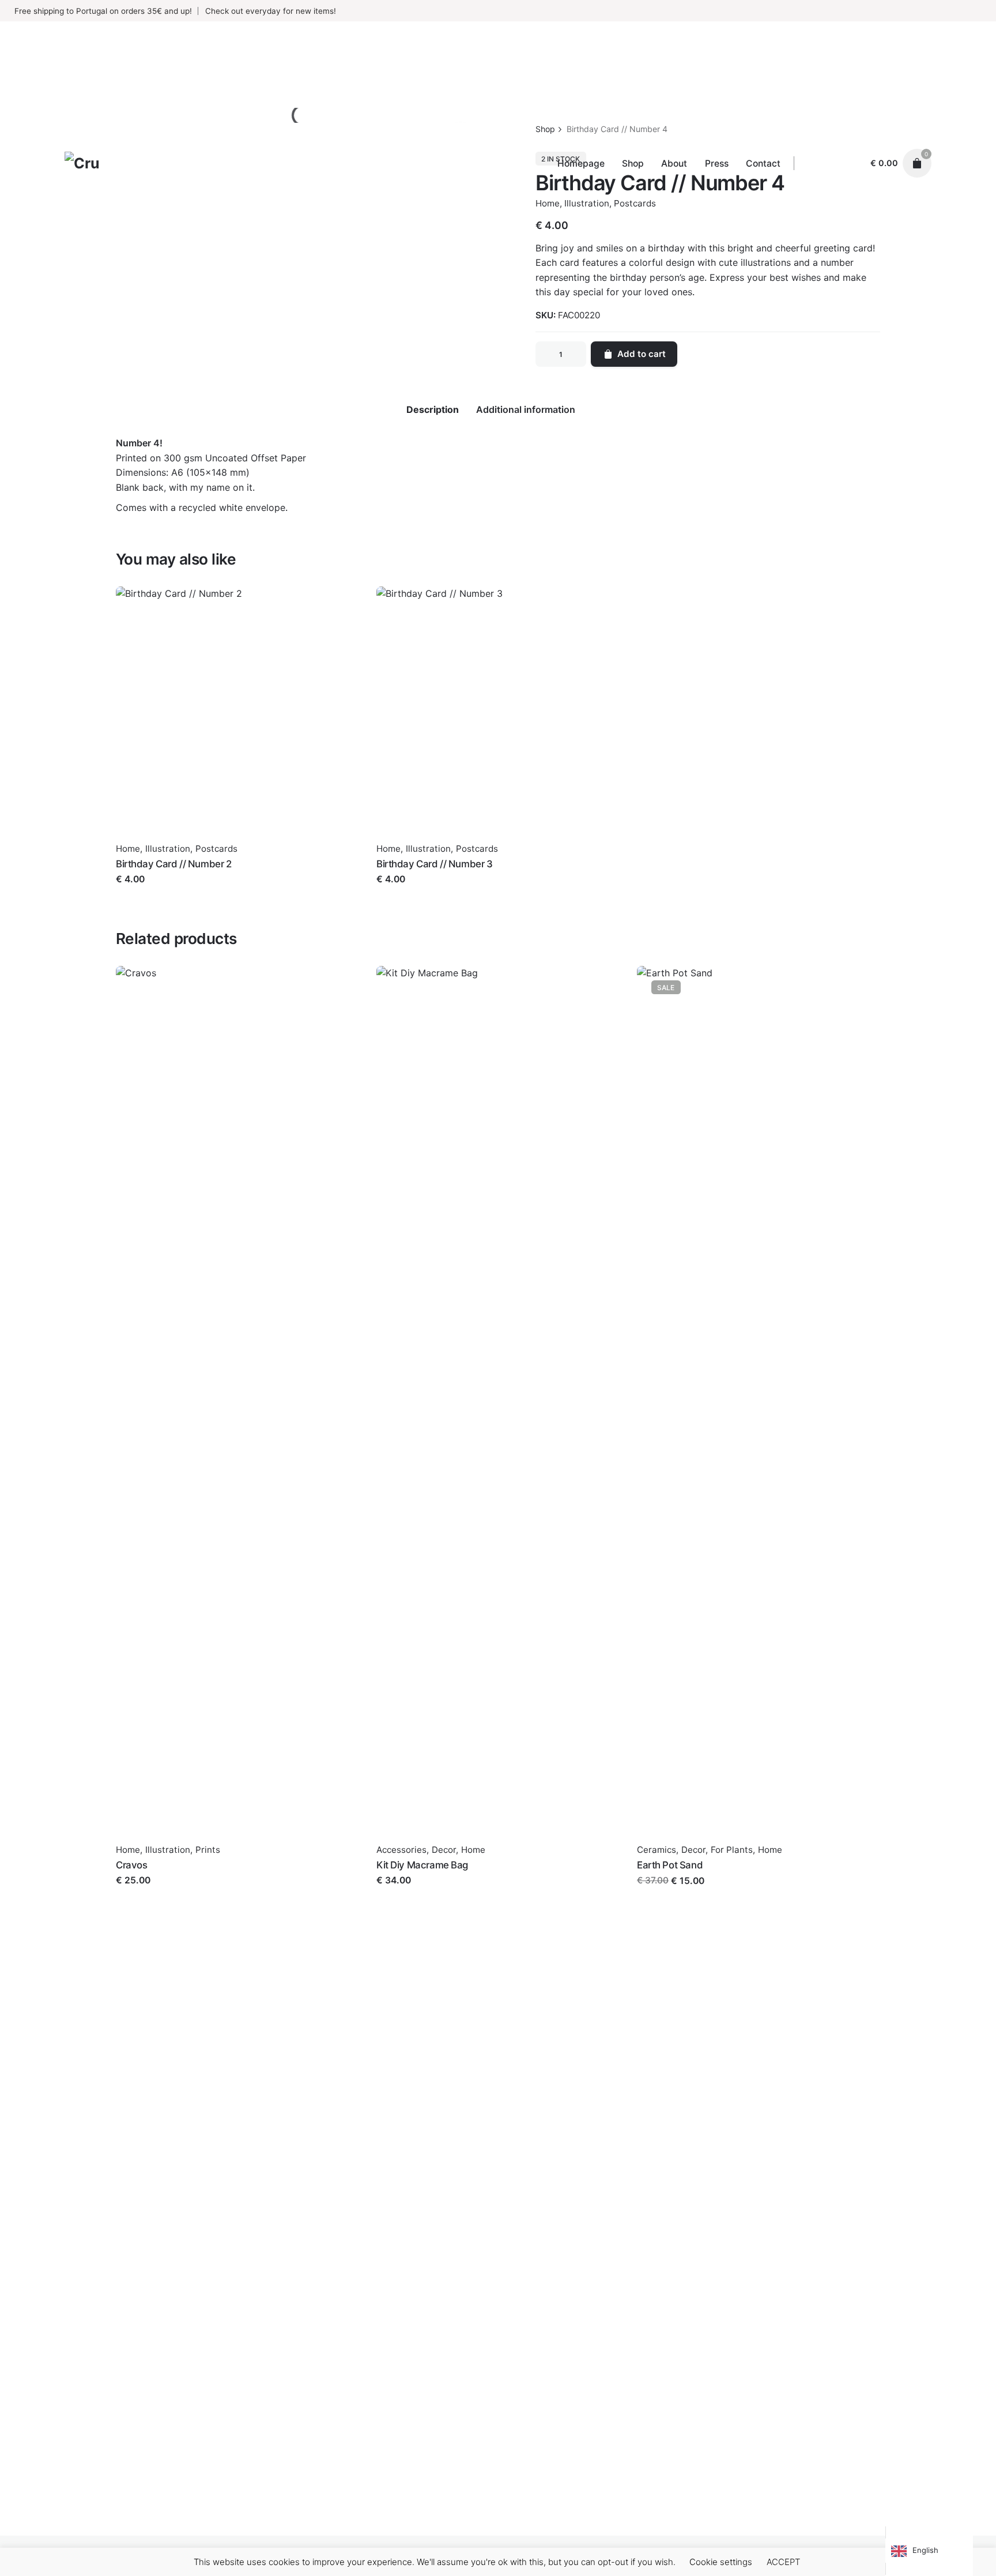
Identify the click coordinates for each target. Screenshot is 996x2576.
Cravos (131, 1865)
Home (128, 849)
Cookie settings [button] (721, 2562)
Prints (208, 1850)
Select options (408, 1892)
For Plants (732, 1850)
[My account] (851, 163)
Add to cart (140, 891)
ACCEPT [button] (783, 2562)
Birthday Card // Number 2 (174, 864)
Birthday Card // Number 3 (435, 864)
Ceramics (657, 1850)
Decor (444, 1850)
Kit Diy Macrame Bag (422, 1865)
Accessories (401, 1850)
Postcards (216, 849)
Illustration (168, 849)
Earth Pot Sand (670, 1865)
